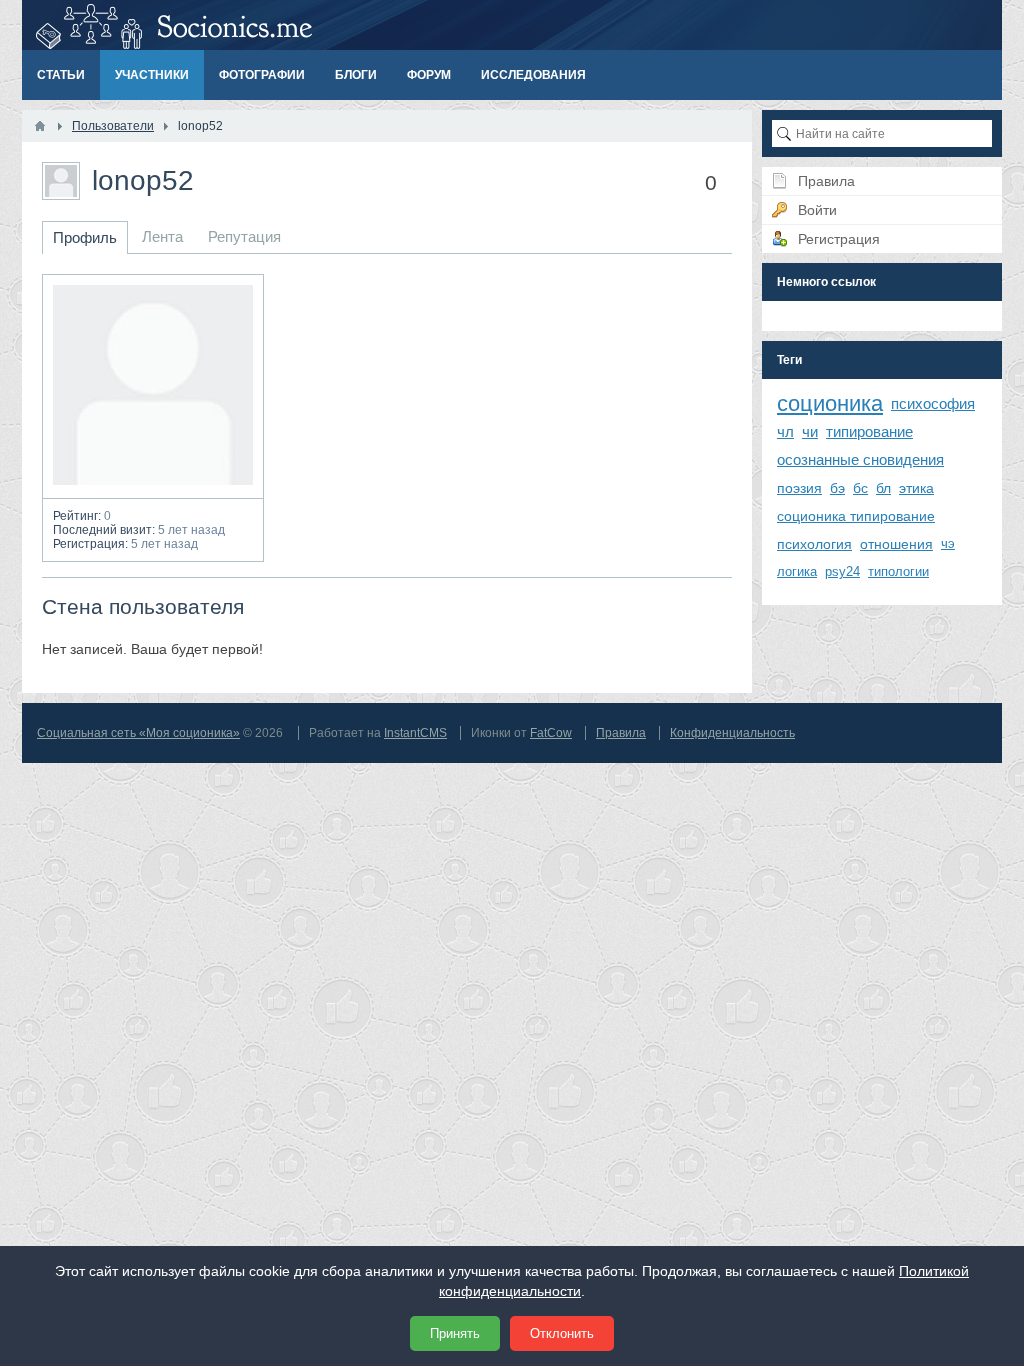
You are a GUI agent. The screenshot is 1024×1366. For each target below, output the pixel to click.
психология (814, 544)
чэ (948, 543)
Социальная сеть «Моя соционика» (138, 733)
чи (810, 431)
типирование (869, 431)
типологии (898, 571)
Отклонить (562, 1333)
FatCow (551, 733)
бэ (837, 488)
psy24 (842, 571)
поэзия (799, 488)
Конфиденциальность (732, 733)
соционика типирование (856, 516)
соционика (830, 403)
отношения (896, 544)
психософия (933, 403)
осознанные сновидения (860, 459)
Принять (455, 1333)
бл (883, 488)
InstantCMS (415, 733)
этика (916, 488)
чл (785, 431)
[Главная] (40, 126)
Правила (621, 733)
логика (797, 571)
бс (860, 488)
